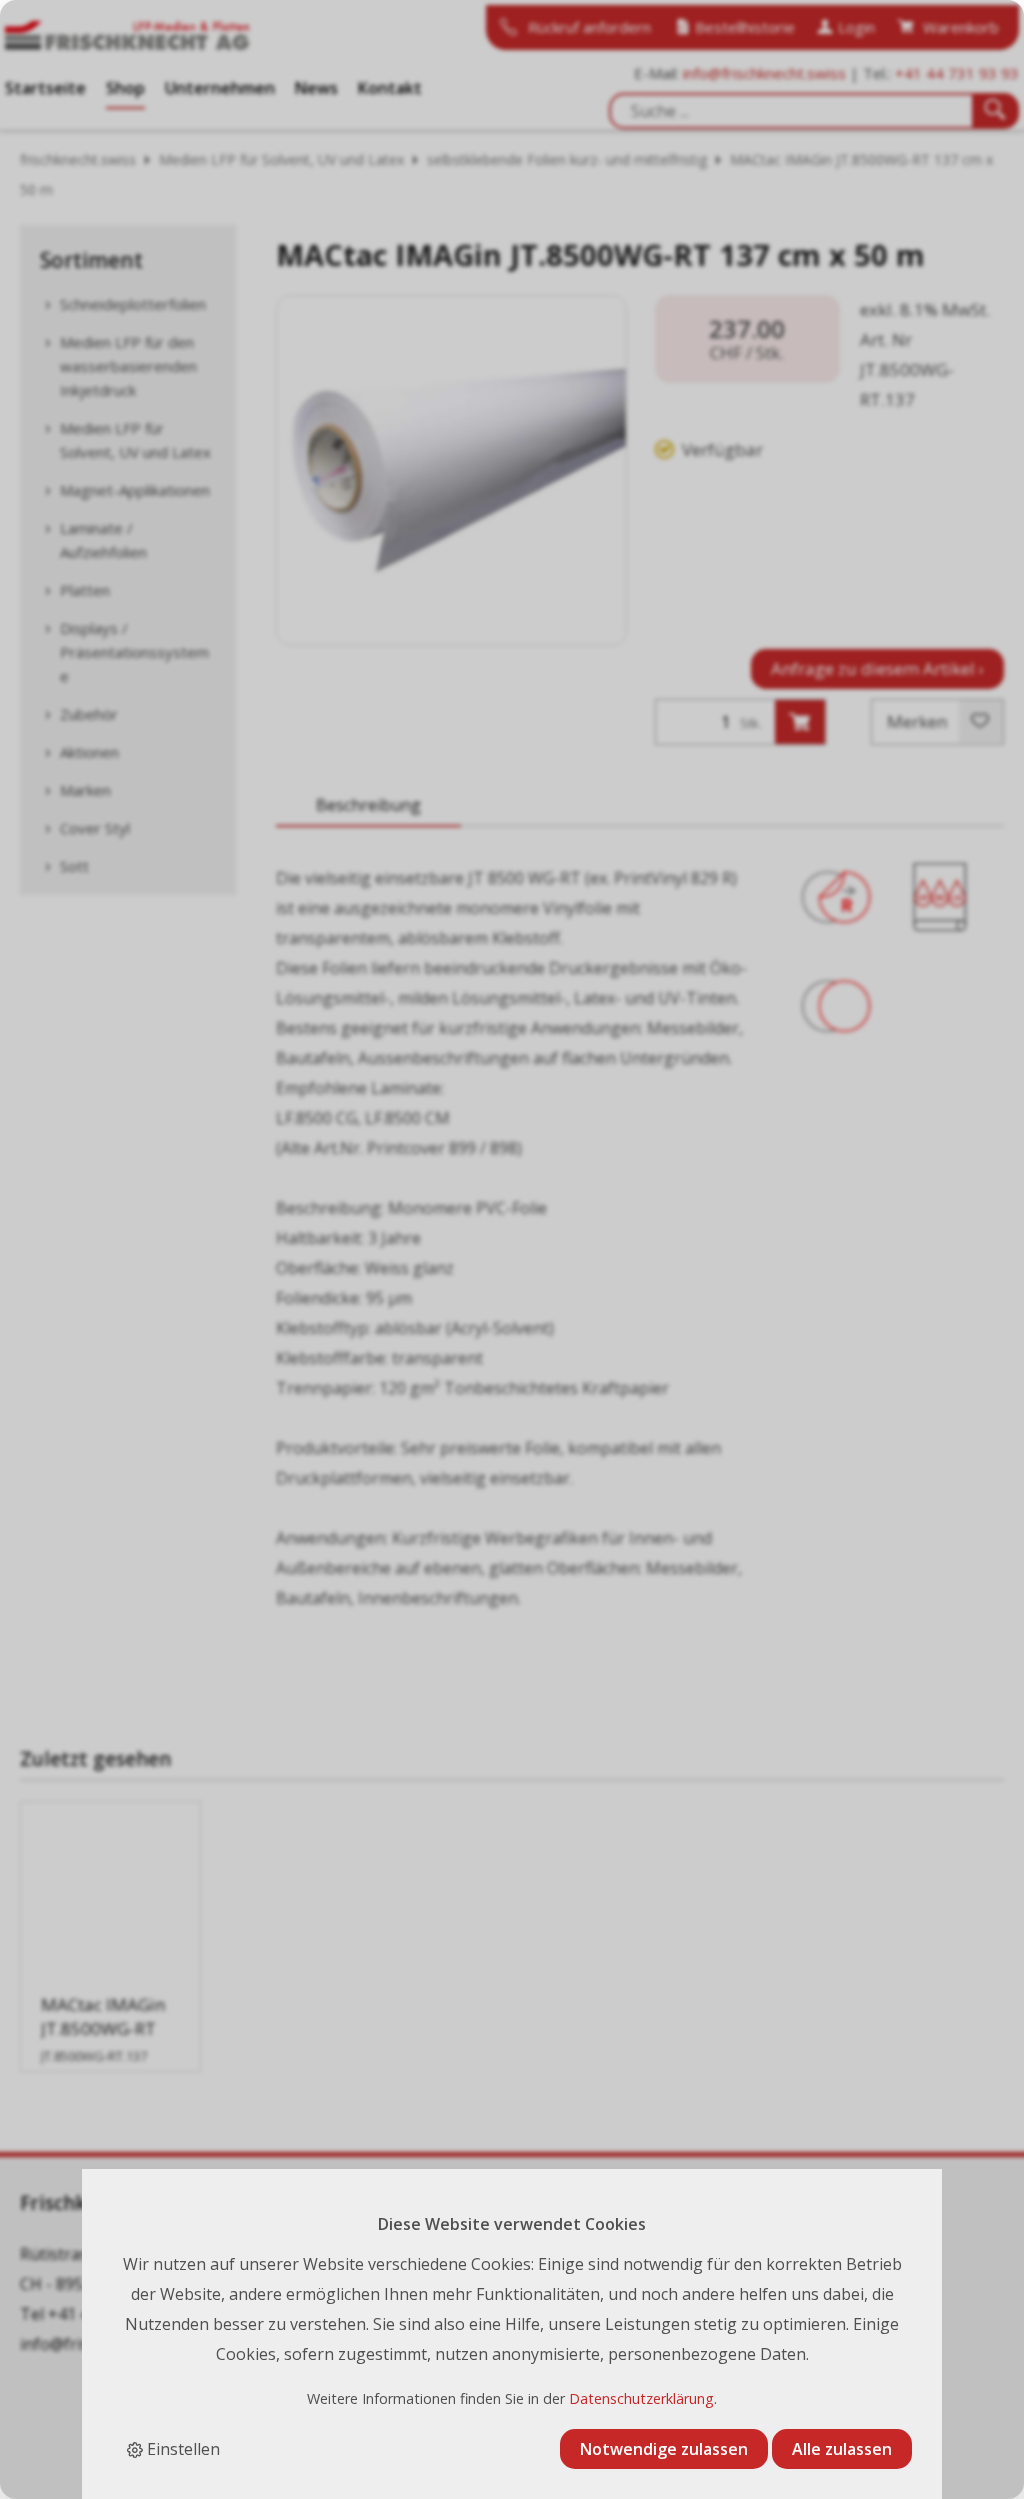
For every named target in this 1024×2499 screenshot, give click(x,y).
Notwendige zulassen (664, 2449)
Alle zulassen (842, 2449)
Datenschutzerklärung (641, 2398)
